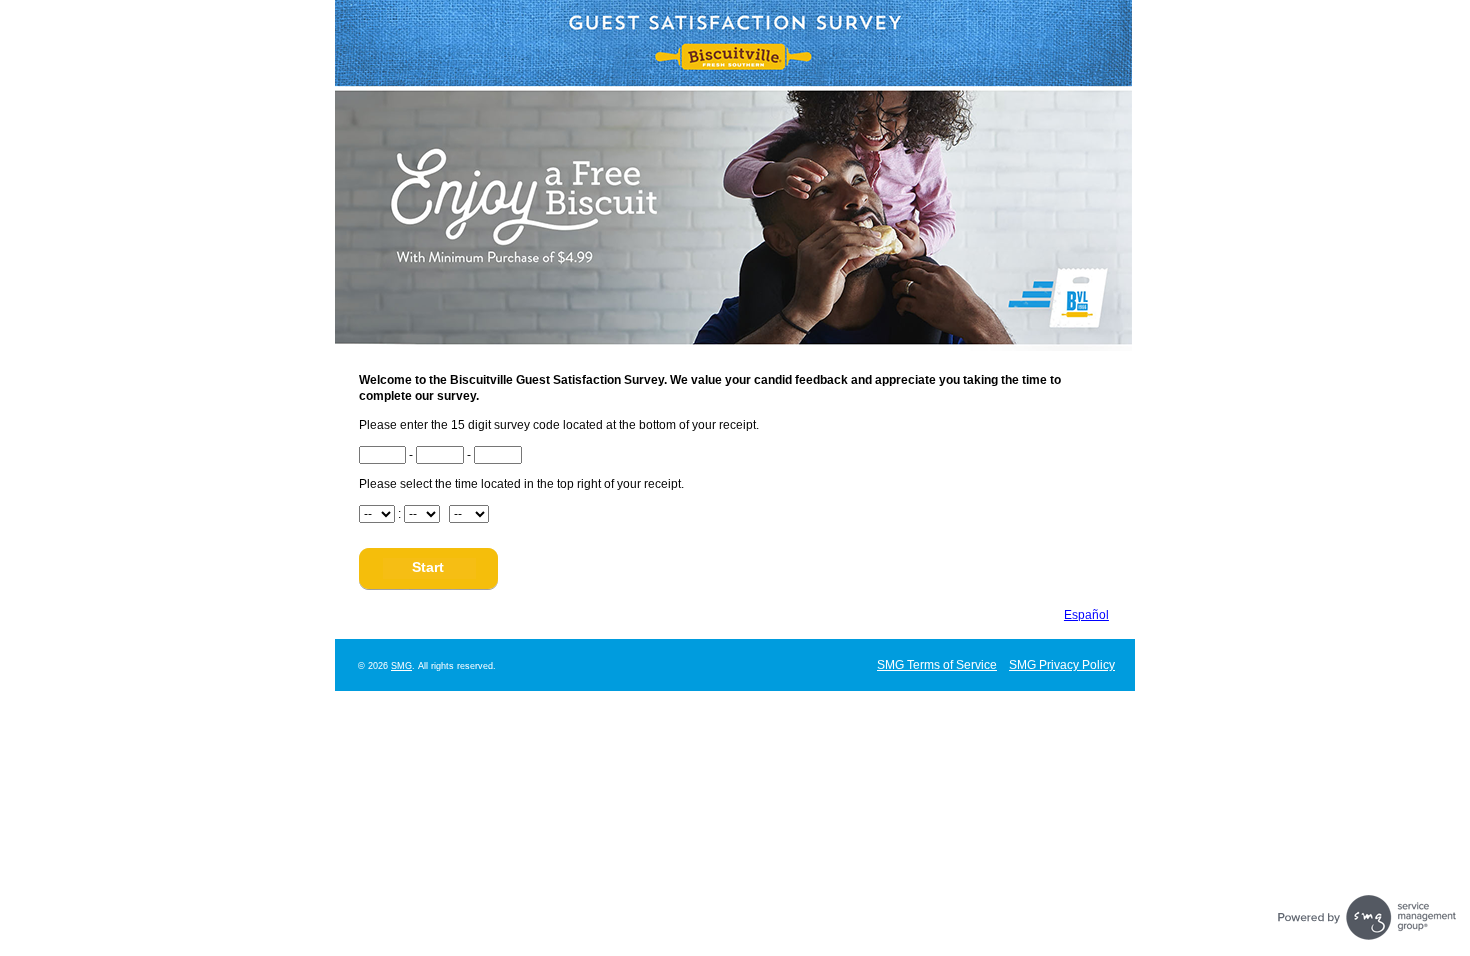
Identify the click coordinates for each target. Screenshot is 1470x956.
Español (1086, 615)
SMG (401, 666)
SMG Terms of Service (937, 665)
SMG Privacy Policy (1062, 665)
